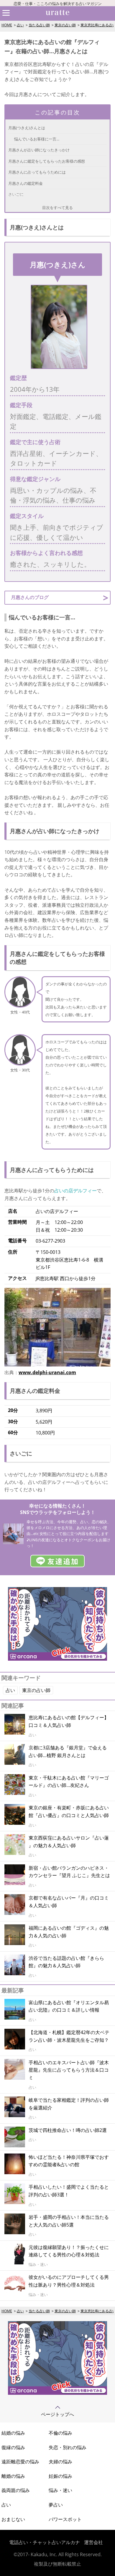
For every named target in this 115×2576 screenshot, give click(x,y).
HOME (7, 25)
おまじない (13, 2519)
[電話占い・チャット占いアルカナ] (57, 2393)
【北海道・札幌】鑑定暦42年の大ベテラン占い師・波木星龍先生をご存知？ (69, 2036)
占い (20, 25)
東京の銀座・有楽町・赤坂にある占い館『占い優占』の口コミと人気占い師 (69, 1811)
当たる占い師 (39, 25)
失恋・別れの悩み (68, 2447)
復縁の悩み (13, 2447)
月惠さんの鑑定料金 (26, 183)
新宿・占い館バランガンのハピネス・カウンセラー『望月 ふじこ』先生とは (69, 1872)
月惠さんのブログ (30, 597)
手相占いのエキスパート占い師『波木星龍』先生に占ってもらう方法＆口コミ (69, 2070)
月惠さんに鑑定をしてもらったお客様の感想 (47, 161)
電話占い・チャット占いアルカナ (45, 2542)
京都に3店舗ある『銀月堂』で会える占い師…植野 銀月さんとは (68, 1751)
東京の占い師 (65, 25)
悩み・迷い (60, 2490)
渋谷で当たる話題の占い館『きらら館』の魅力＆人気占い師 (66, 1962)
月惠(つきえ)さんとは (27, 128)
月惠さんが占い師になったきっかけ (39, 150)
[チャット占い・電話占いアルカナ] (57, 1659)
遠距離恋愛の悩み (20, 2462)
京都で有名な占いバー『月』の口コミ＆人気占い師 (69, 1902)
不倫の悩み (60, 2433)
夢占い (56, 2505)
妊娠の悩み (60, 2476)
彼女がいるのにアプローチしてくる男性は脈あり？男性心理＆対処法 (69, 2281)
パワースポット (65, 2519)
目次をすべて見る (57, 208)
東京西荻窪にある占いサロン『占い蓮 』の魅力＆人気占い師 (69, 1842)
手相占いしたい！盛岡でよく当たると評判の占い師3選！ (69, 2191)
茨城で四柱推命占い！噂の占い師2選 (68, 2130)
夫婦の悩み (60, 2462)
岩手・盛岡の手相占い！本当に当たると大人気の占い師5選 (69, 2221)
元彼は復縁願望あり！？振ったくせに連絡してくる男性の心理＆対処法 (69, 2251)
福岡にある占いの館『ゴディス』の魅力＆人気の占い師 (69, 1932)
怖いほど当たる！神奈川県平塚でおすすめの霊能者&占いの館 (69, 2161)
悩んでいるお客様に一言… (37, 139)
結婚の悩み (13, 2433)
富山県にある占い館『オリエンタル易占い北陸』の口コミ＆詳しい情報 (69, 2006)
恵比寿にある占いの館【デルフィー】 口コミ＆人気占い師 (69, 1721)
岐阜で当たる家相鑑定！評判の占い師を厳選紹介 (69, 2104)
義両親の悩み (16, 2490)
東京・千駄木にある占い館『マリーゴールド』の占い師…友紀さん (69, 1782)
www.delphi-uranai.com (47, 1372)
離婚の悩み (13, 2476)
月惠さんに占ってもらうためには (37, 172)
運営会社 (93, 2542)
